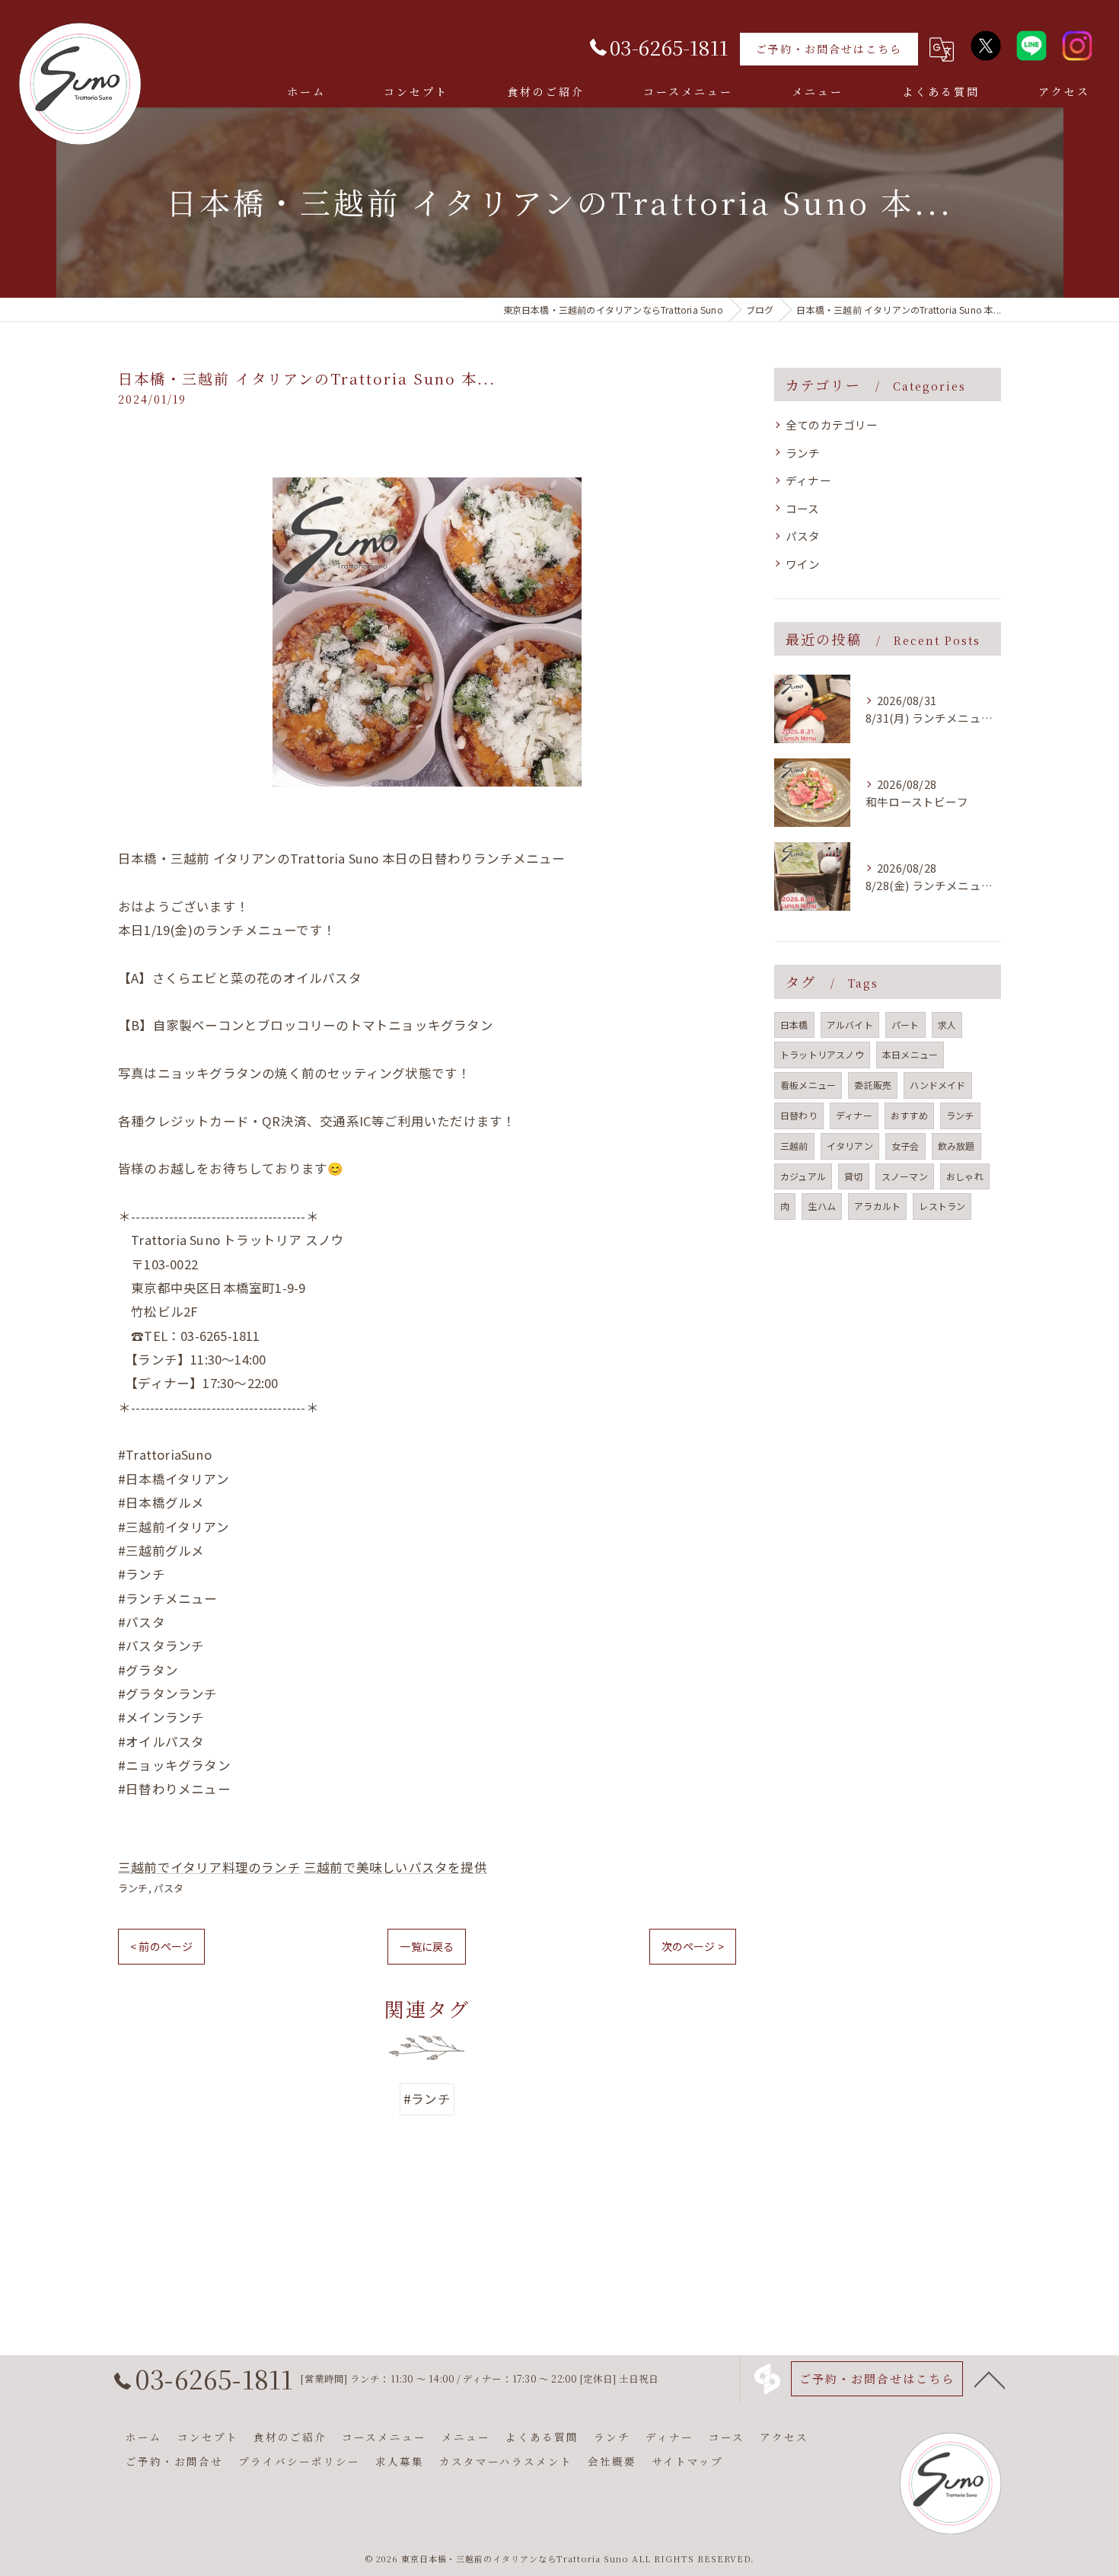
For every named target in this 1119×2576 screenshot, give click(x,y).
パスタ (169, 1888)
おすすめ (909, 1115)
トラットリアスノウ (822, 1054)
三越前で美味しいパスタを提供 (395, 1867)
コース (803, 508)
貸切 (853, 1176)
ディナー (808, 480)
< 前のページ (161, 1946)
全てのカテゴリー (832, 425)
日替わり (799, 1115)
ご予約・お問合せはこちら (829, 49)
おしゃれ (965, 1176)
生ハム (822, 1206)
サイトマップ (687, 2461)
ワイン (803, 564)
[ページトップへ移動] (990, 2379)
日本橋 (794, 1025)
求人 (947, 1025)
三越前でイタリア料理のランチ (209, 1867)
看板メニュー (808, 1085)
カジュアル (803, 1176)
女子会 (905, 1146)
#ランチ (427, 2099)
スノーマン (905, 1176)
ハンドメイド (937, 1085)
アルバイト (850, 1025)
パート (905, 1025)
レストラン (942, 1206)
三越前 (794, 1146)
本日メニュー (910, 1054)
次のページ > (693, 1946)
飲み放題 (956, 1146)
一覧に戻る (427, 1946)
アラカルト (877, 1206)
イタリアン (850, 1146)
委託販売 (873, 1085)
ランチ (133, 1888)
